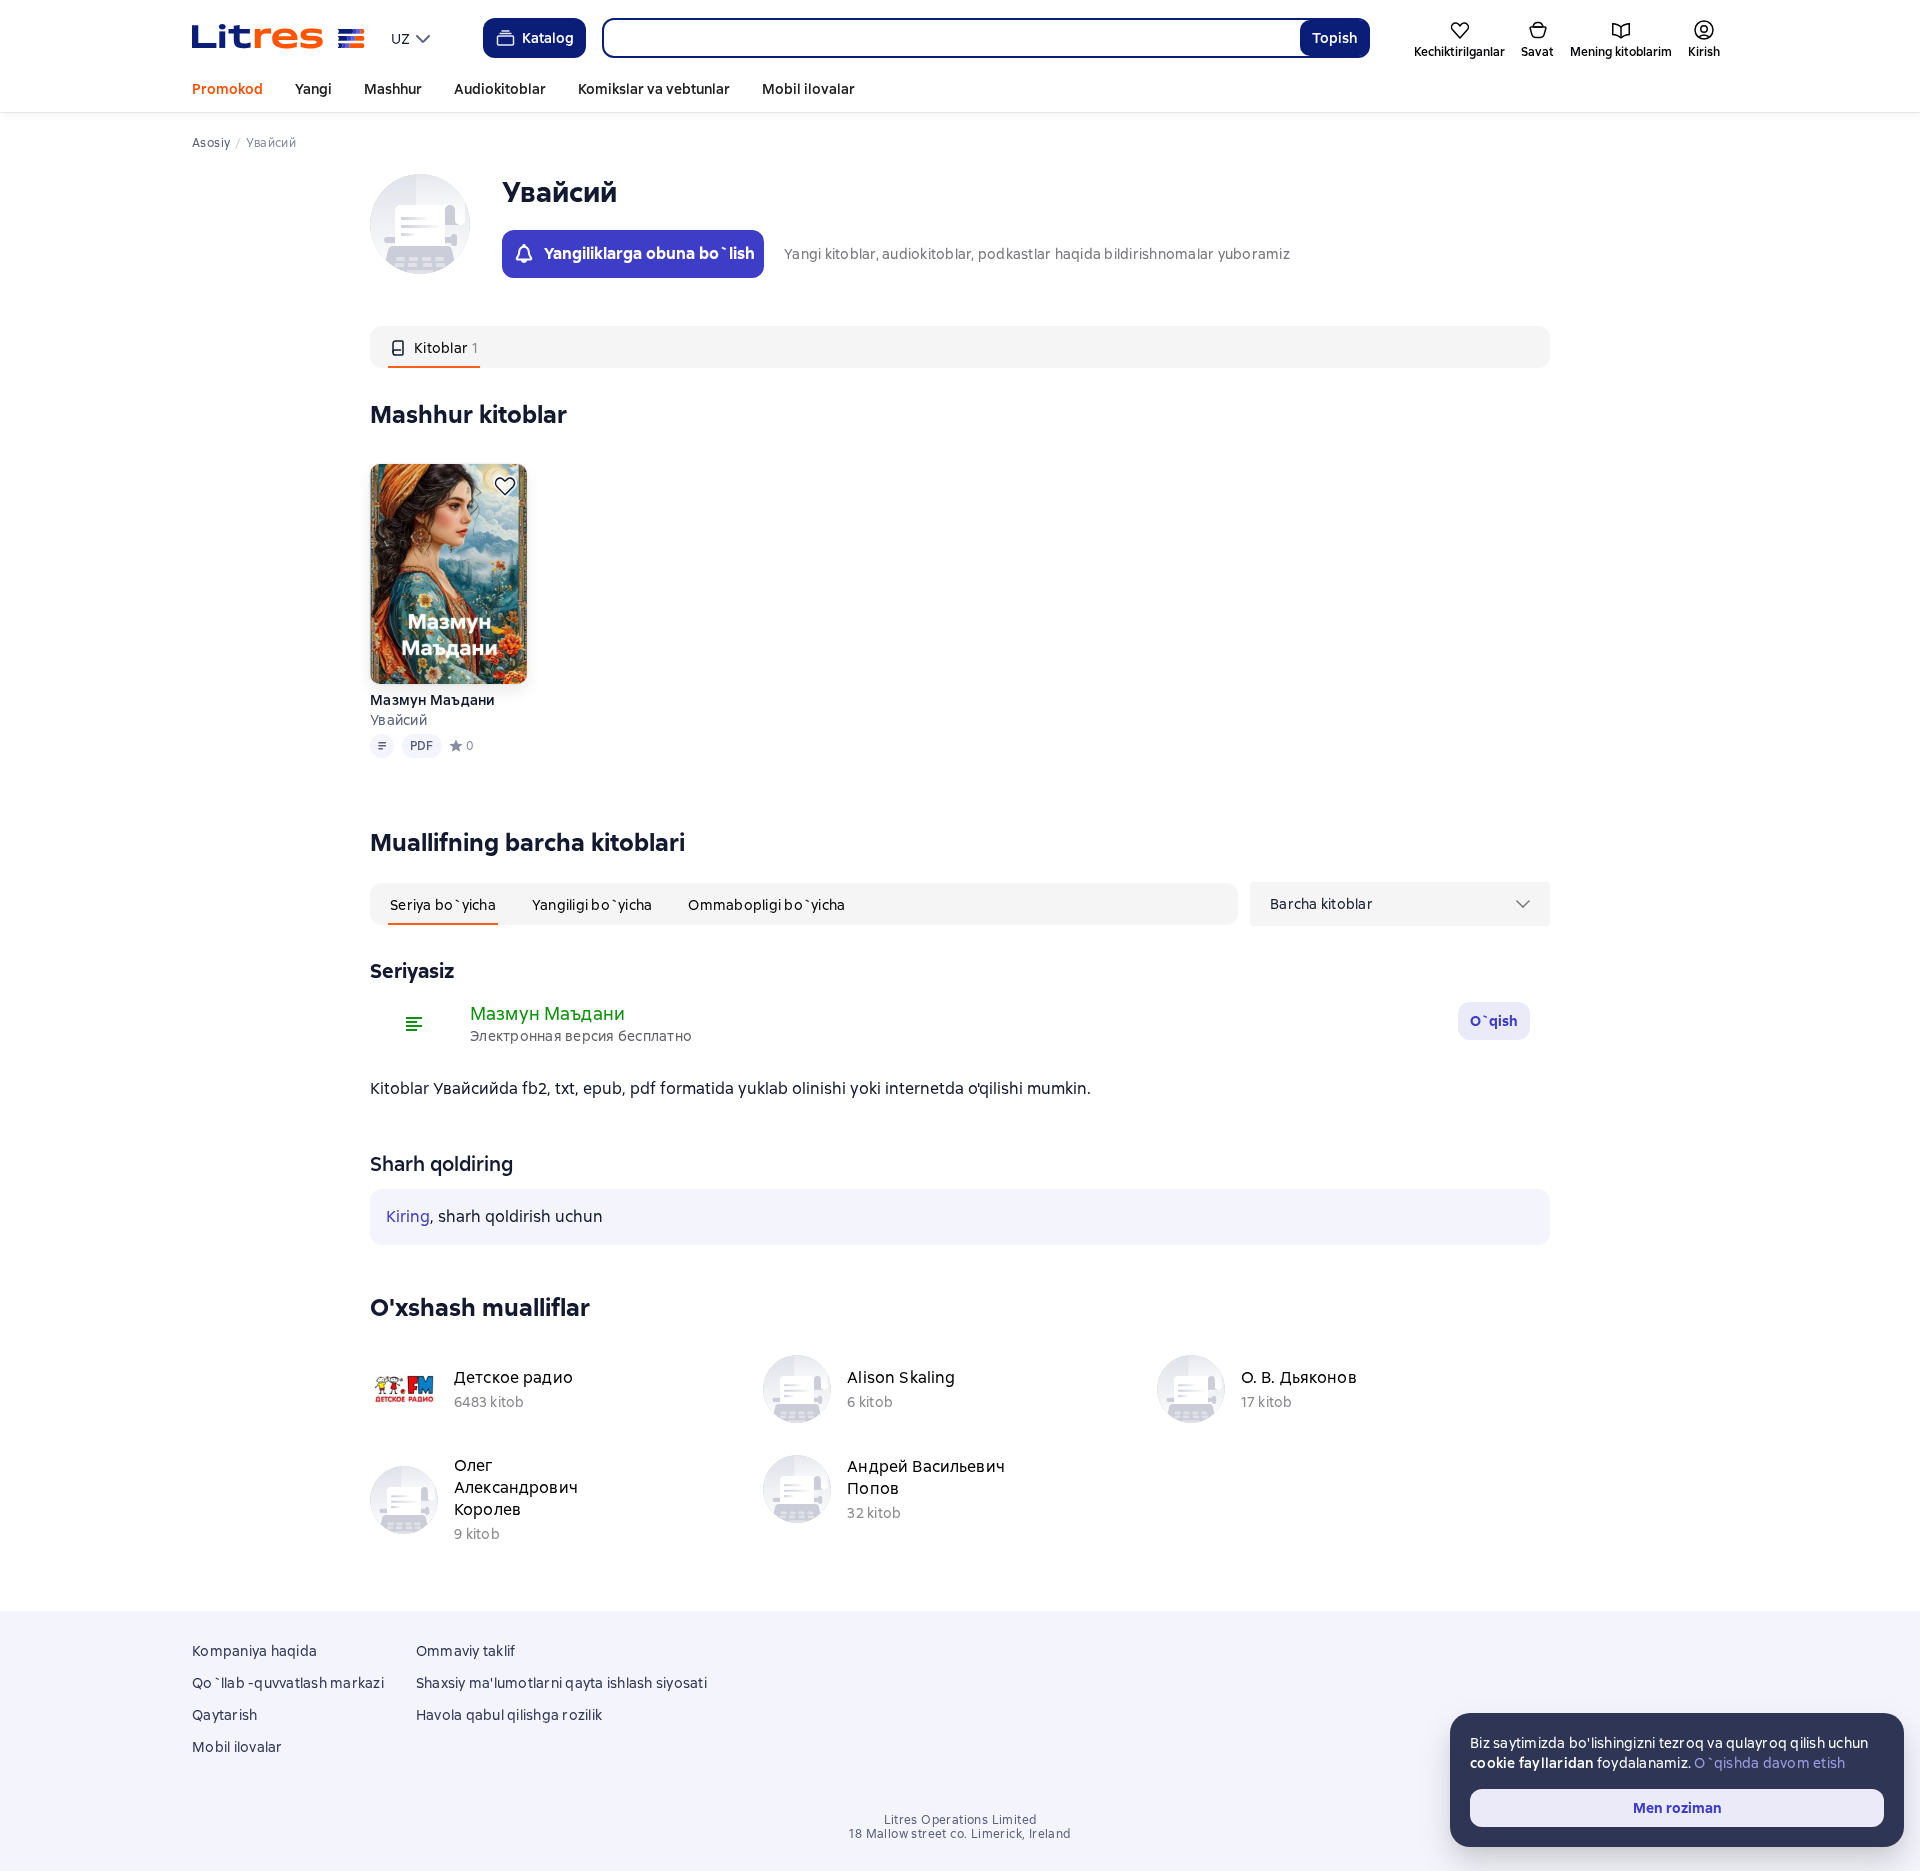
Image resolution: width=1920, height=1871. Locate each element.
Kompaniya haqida (254, 1651)
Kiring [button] (408, 1216)
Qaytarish (224, 1715)
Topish (1334, 38)
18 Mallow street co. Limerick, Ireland (959, 1834)
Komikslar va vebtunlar (654, 89)
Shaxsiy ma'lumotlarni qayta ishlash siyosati (561, 1683)
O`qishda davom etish (1769, 1763)
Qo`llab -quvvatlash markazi (288, 1683)
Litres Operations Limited (960, 1820)
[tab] (434, 347)
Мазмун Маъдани (433, 700)
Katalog (548, 38)
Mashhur (393, 89)
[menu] (413, 38)
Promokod (227, 89)
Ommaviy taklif (466, 1651)
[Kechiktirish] (505, 486)
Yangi (313, 89)
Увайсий (398, 720)
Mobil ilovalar (808, 89)
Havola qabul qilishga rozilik (509, 1715)
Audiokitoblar (500, 89)
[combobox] (951, 38)
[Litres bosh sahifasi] (278, 38)
